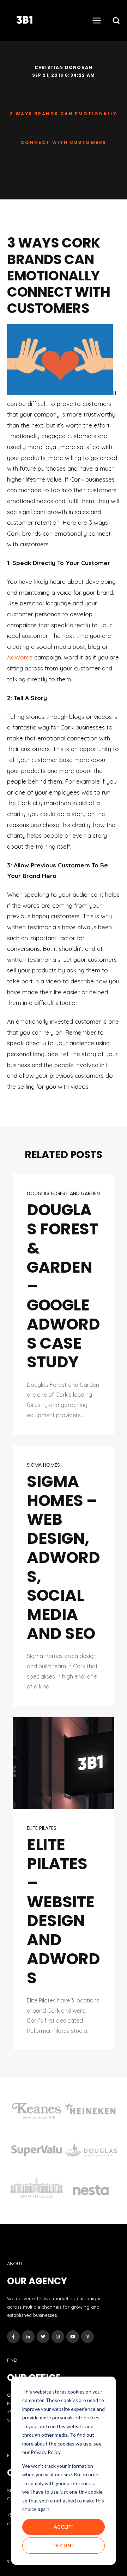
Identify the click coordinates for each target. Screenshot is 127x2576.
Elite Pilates (42, 1828)
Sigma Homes (43, 1465)
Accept (64, 2527)
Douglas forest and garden (63, 1193)
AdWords (20, 657)
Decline (64, 2545)
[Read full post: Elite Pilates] (64, 1763)
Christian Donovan (64, 67)
